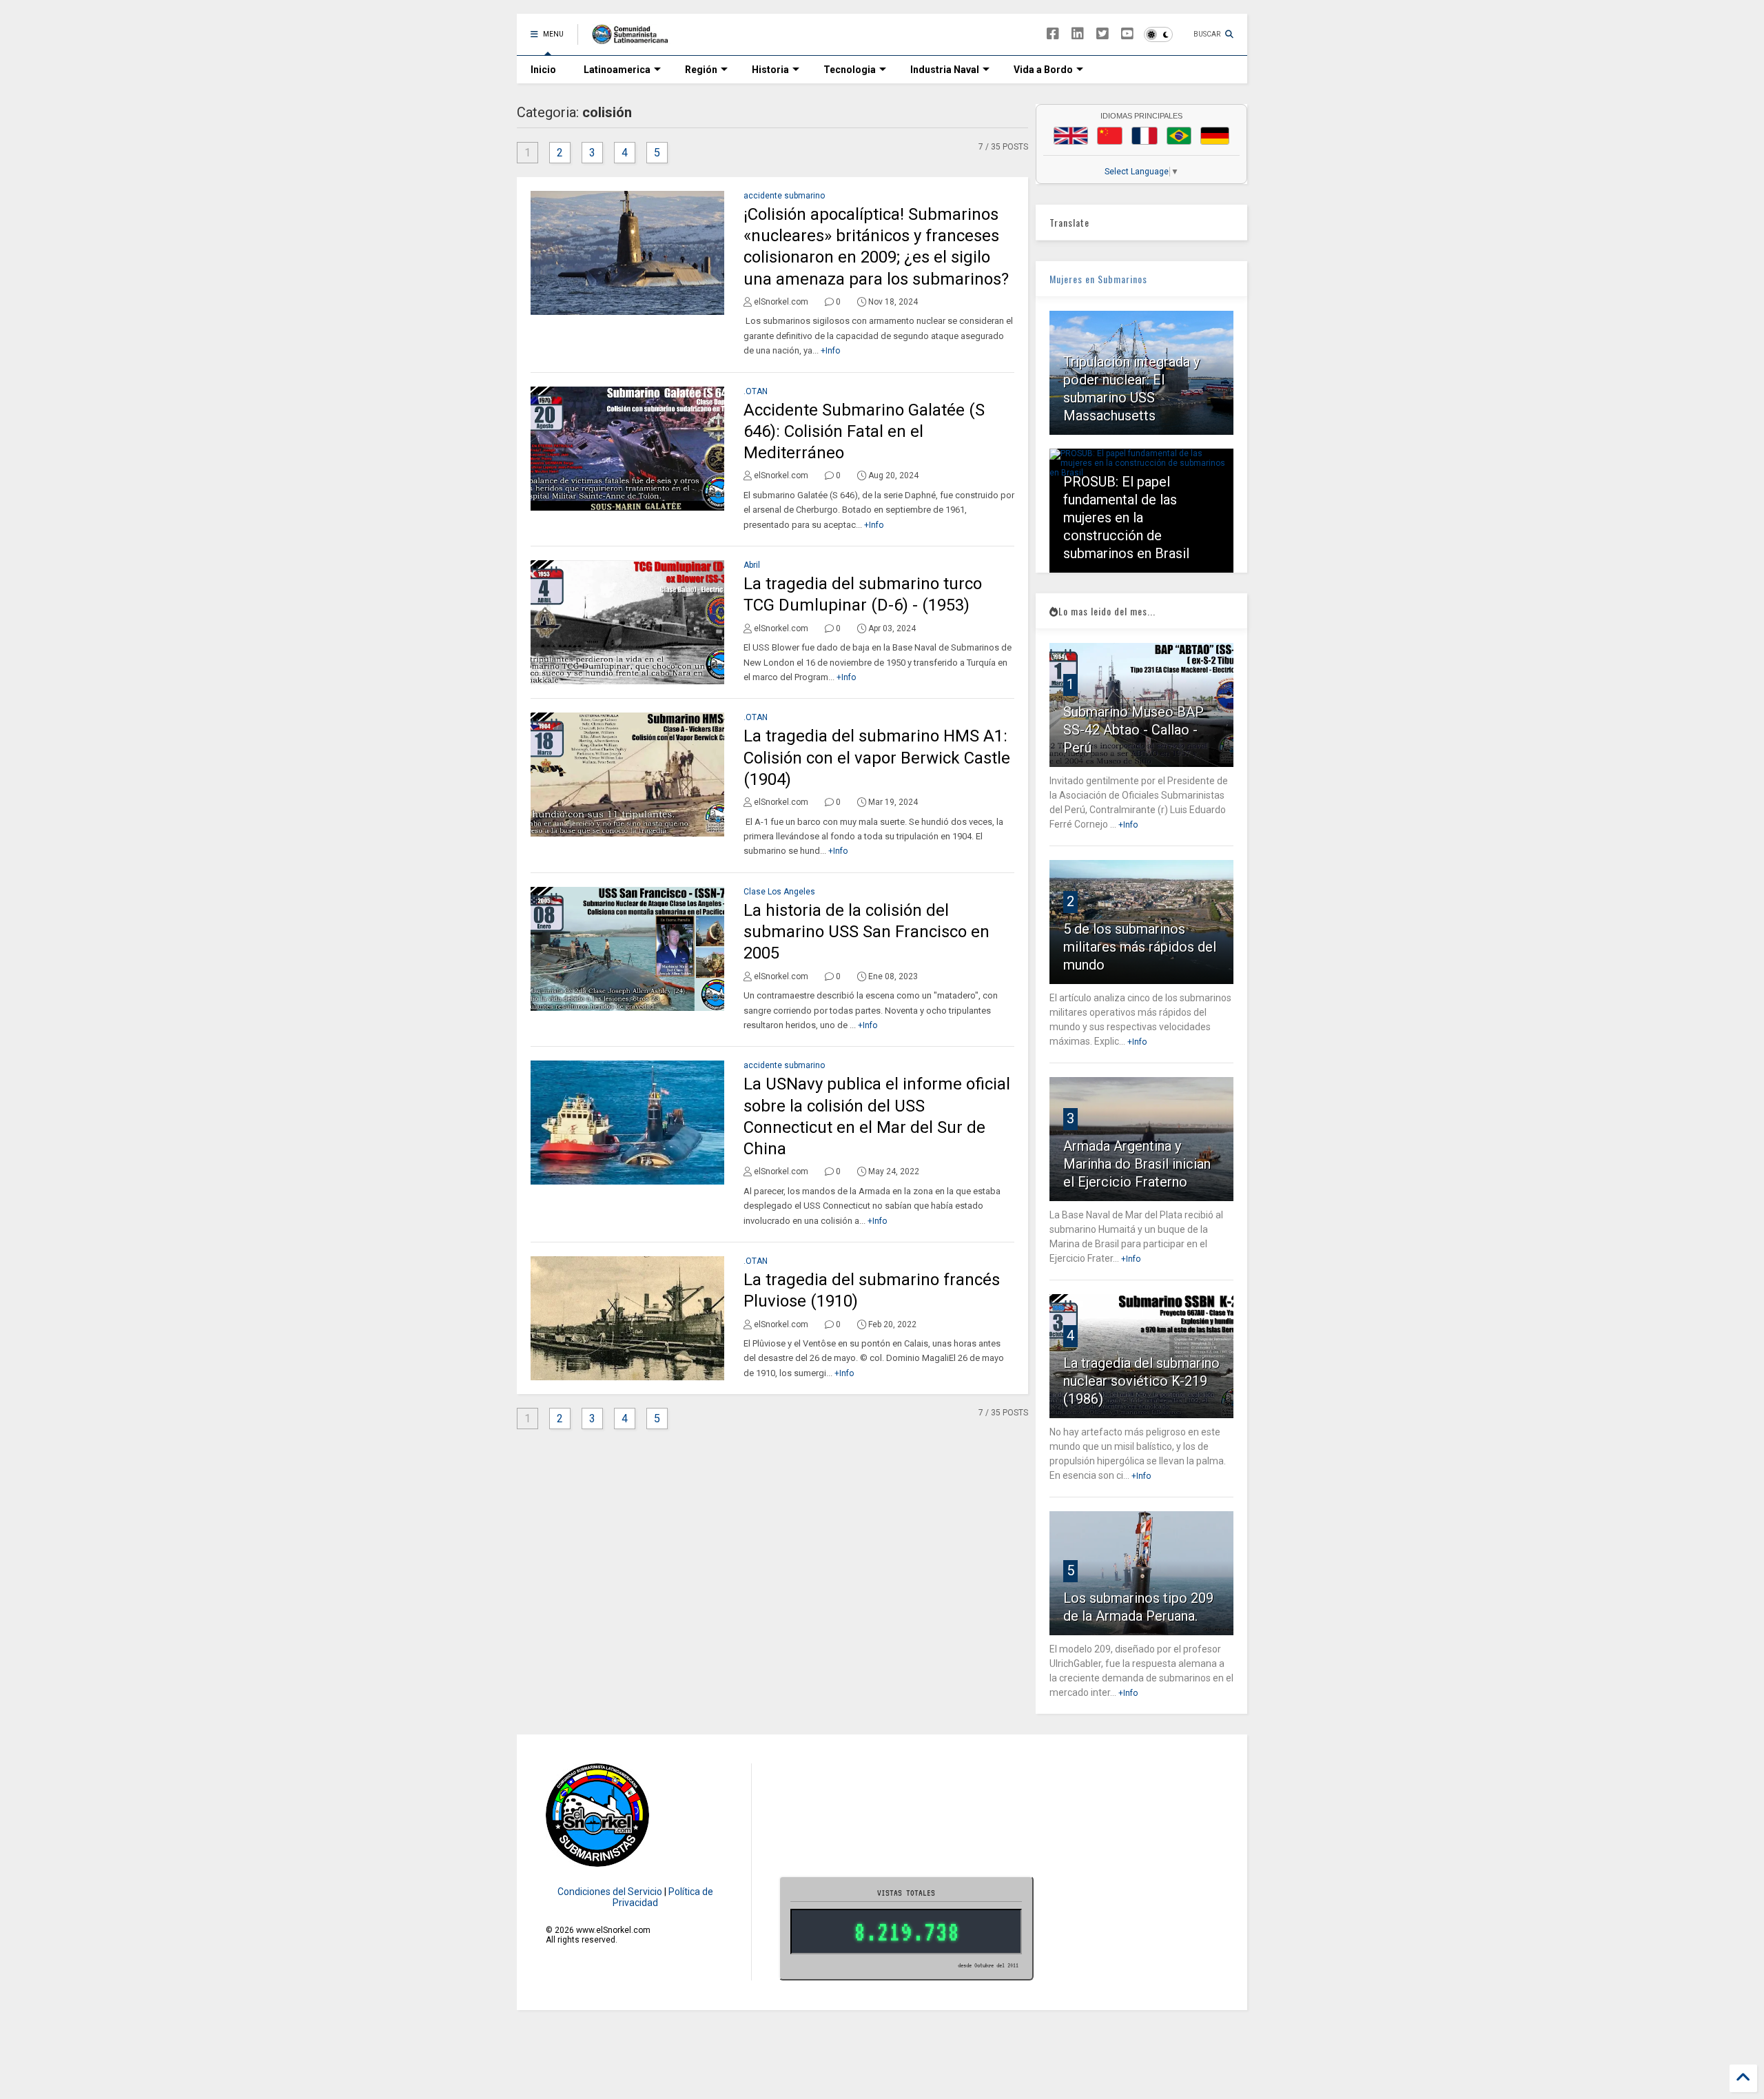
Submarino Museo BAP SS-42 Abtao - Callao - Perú (1134, 730)
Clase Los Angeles (779, 892)
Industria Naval (945, 70)
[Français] (1145, 136)
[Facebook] (1053, 34)
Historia (770, 70)
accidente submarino (784, 196)
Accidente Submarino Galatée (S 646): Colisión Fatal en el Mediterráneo (864, 431)
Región (701, 70)
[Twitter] (1102, 34)
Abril (752, 565)
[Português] (1179, 136)
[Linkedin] (1078, 34)
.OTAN (756, 391)
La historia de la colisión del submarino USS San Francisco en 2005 (866, 932)
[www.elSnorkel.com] (635, 39)
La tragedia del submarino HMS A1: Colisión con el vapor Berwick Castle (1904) (877, 757)
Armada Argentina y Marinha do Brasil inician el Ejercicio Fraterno (1137, 1164)
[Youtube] (1127, 34)
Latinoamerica (617, 70)
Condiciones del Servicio (610, 1892)
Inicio (543, 70)
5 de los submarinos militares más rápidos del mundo (1140, 947)
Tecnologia (850, 70)
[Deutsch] (1215, 136)
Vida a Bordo (1043, 70)
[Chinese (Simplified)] (1110, 136)
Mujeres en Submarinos (1098, 279)
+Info (830, 351)
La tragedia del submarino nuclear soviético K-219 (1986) (1141, 1381)
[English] (1071, 136)
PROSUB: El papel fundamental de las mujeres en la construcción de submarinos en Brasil (1126, 518)
